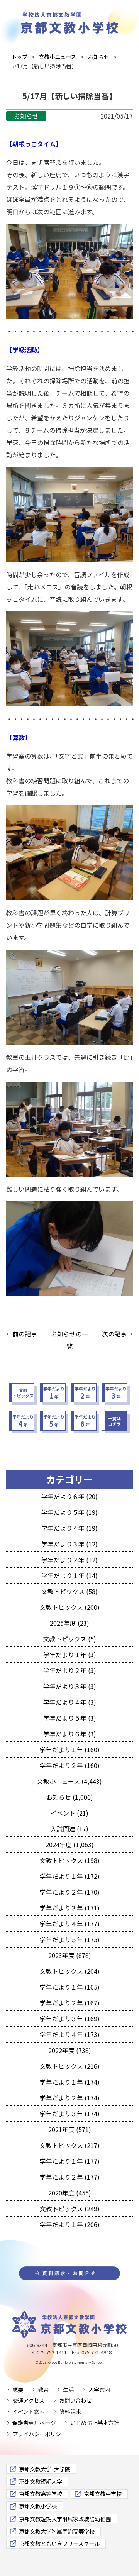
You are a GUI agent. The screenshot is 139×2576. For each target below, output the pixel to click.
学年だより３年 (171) (70, 1908)
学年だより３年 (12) (69, 1544)
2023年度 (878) (70, 1955)
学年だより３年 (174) (70, 2114)
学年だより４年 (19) (69, 1528)
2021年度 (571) (70, 2129)
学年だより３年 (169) (70, 2019)
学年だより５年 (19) (69, 1512)
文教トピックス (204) (70, 1971)
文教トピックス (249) (70, 2208)
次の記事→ (117, 1334)
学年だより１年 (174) (70, 2082)
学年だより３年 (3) (70, 1686)
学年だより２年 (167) (70, 2003)
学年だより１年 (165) (70, 1987)
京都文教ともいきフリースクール (59, 2543)
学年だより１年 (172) (70, 1876)
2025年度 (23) (69, 1623)
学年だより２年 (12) (69, 1560)
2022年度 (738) (70, 2050)
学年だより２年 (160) (70, 1765)
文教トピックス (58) (69, 1591)
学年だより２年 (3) (70, 1670)
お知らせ (26, 116)
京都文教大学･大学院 (45, 2469)
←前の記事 (22, 1334)
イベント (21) (69, 1813)
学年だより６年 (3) (70, 1734)
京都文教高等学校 (41, 2494)
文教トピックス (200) (70, 1607)
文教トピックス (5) (70, 1639)
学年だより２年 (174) (70, 2098)
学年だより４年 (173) (70, 2034)
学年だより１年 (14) (69, 1575)
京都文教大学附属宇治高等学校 (57, 2531)
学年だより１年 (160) (70, 1750)
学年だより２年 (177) (70, 2177)
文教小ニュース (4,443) (69, 1781)
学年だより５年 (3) (70, 1718)
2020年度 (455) (70, 2193)
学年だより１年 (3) (70, 1655)
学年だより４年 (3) (70, 1702)
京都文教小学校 (38, 2506)
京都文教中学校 (103, 2494)
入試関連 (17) (69, 1829)
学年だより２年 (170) (70, 1892)
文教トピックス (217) (70, 2145)
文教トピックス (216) (70, 2066)
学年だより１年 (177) (70, 2161)
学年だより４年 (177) (70, 1924)
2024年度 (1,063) (70, 1844)
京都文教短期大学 (41, 2481)
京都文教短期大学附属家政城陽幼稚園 (65, 2519)
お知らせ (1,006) (70, 1797)
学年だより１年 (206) (70, 2224)
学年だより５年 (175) (70, 1939)
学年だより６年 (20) (69, 1496)
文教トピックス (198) (70, 1860)
